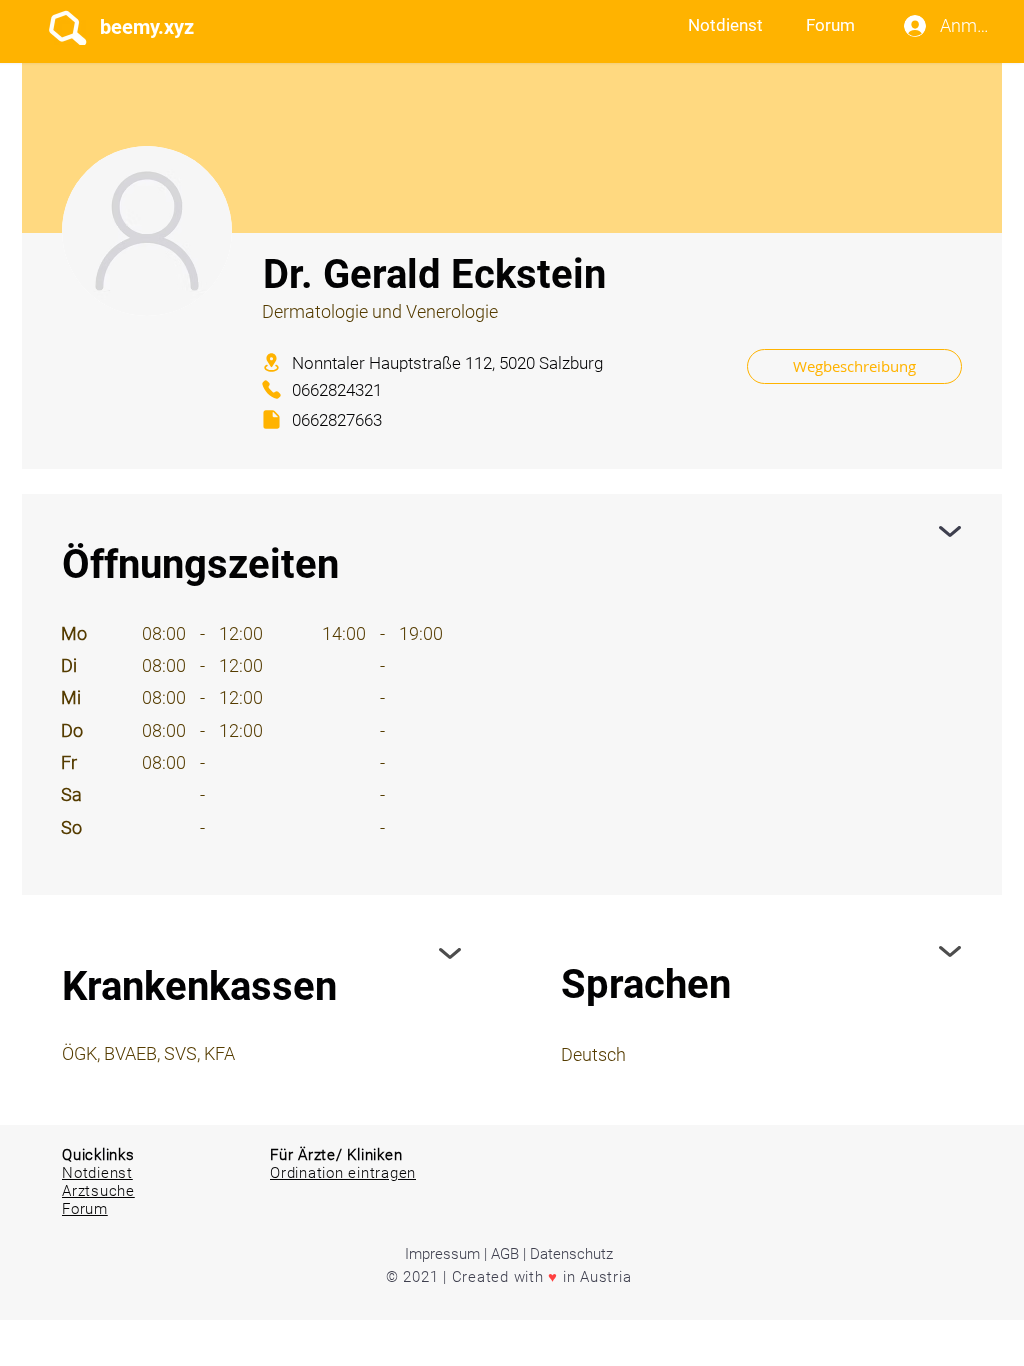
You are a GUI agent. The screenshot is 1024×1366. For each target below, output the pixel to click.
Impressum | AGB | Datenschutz (509, 1254)
